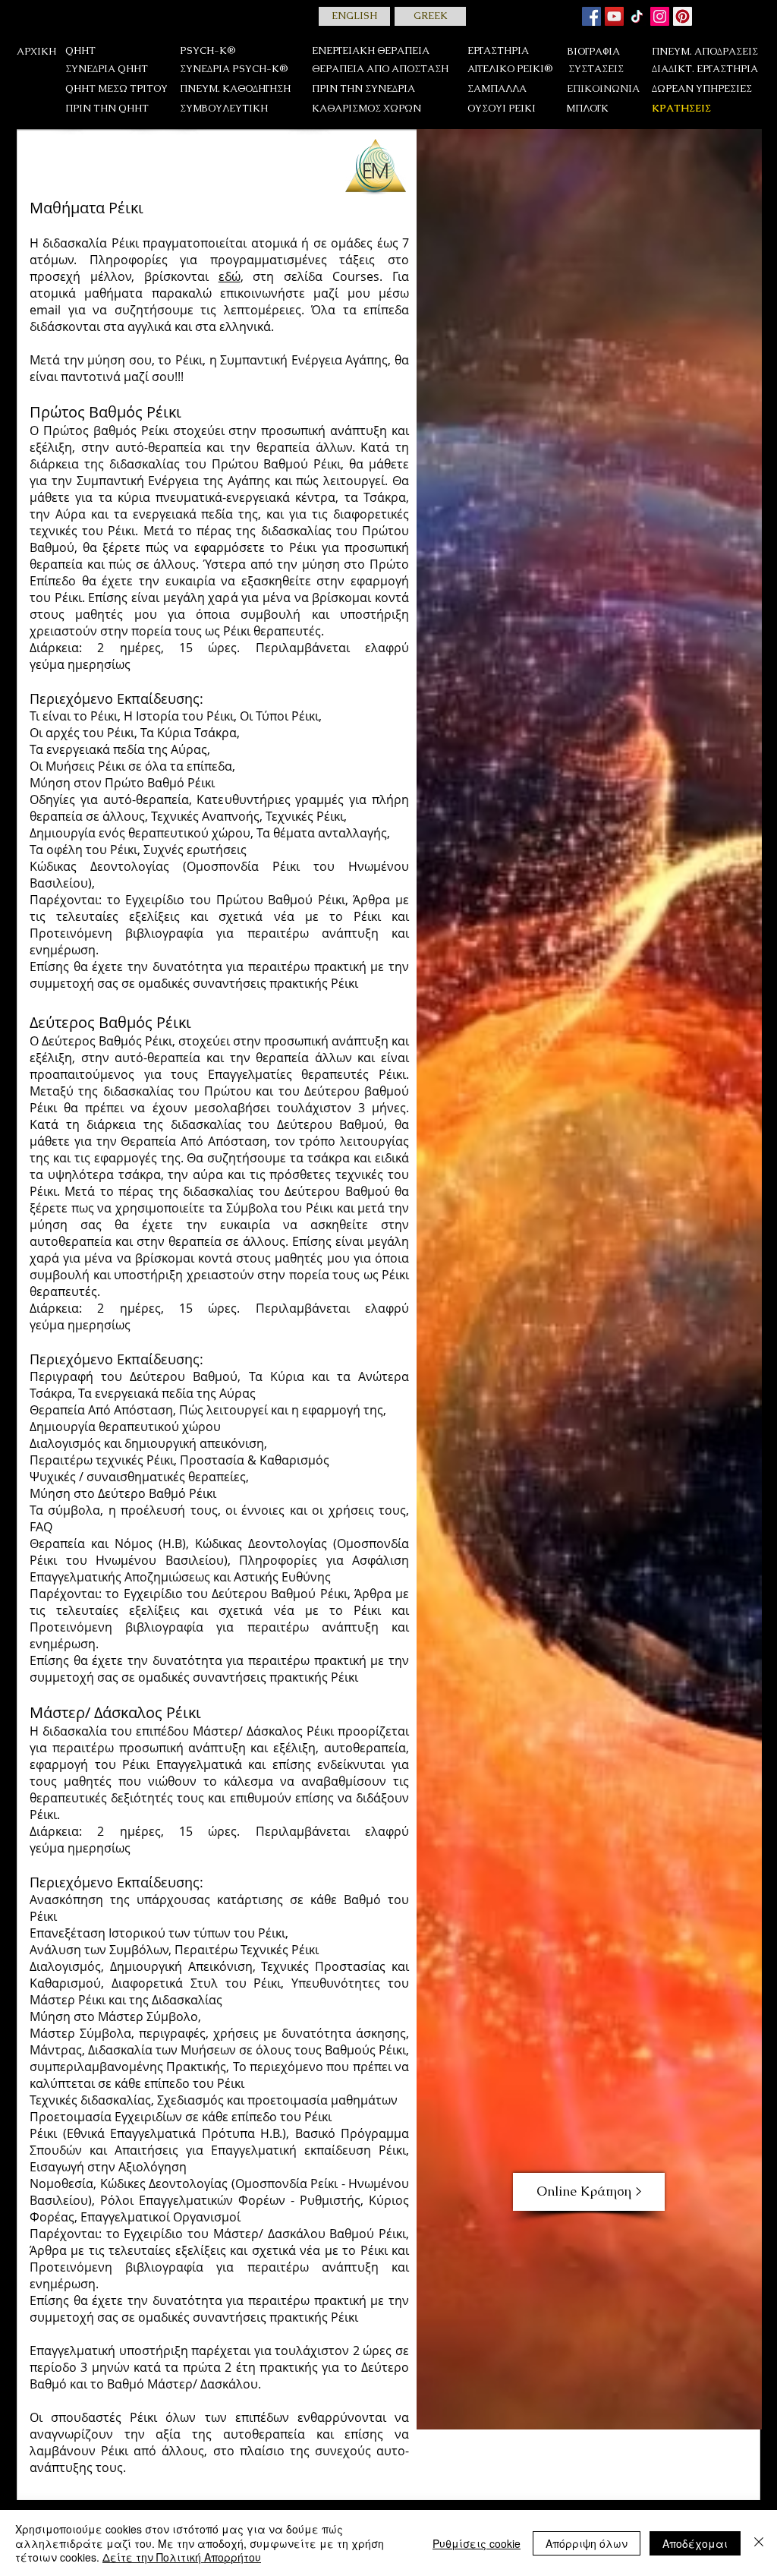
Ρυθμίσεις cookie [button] (477, 2543)
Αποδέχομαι (695, 2543)
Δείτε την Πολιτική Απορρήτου (182, 2557)
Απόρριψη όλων (587, 2543)
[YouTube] (614, 16)
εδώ (230, 276)
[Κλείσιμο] (759, 2543)
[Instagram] (660, 16)
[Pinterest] (683, 16)
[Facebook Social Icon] (591, 16)
